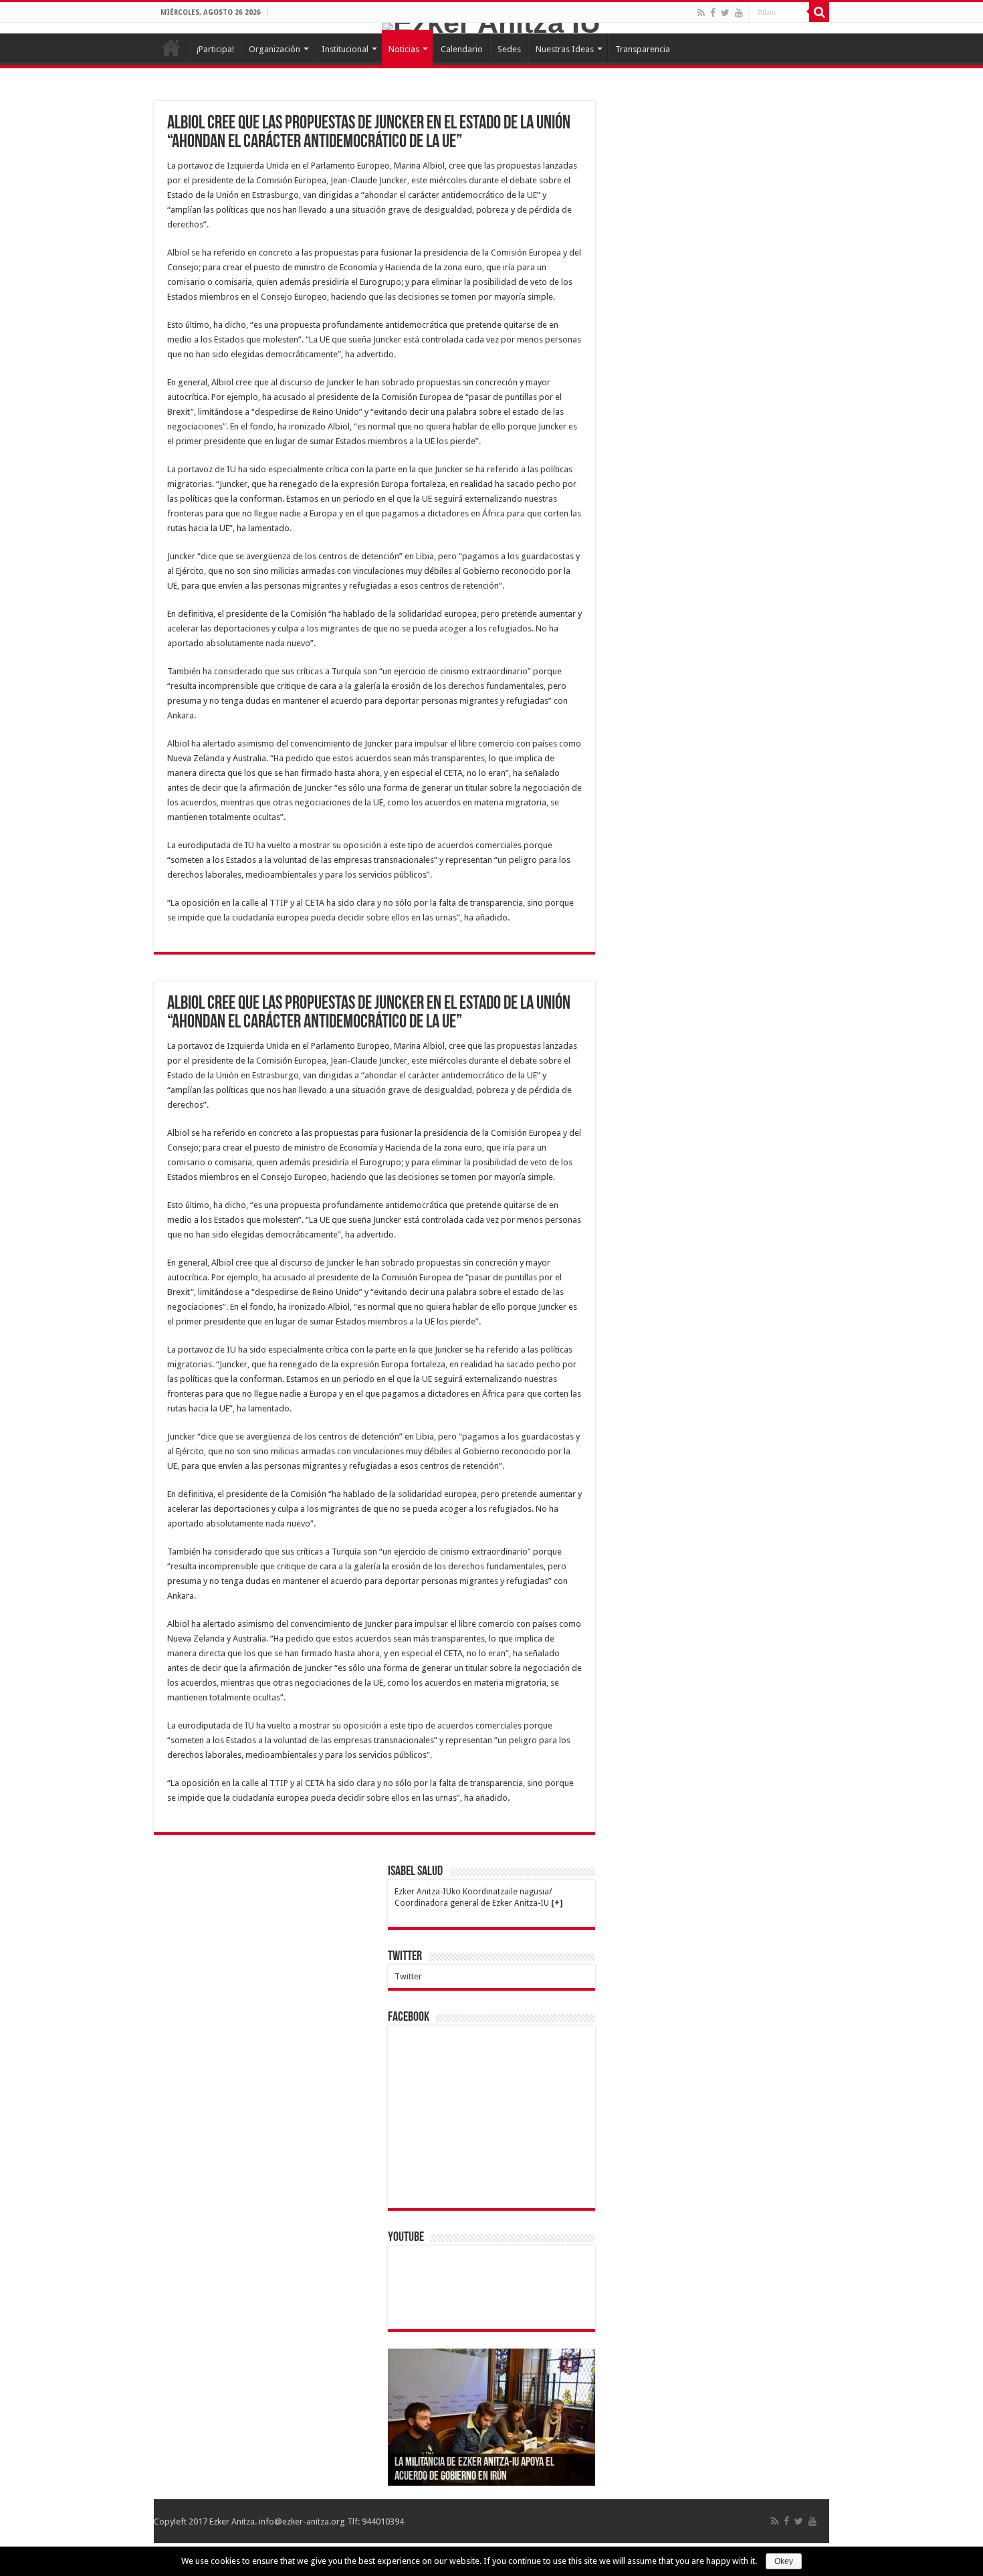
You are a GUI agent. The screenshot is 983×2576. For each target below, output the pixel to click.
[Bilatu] (819, 12)
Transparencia (643, 49)
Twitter (405, 1957)
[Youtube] (739, 13)
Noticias (404, 49)
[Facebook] (713, 13)
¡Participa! (215, 49)
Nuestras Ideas (565, 49)
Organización (275, 49)
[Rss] (701, 13)
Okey (784, 2561)
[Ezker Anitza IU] (491, 28)
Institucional (345, 49)
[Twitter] (725, 13)
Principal (171, 47)
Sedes (509, 49)
